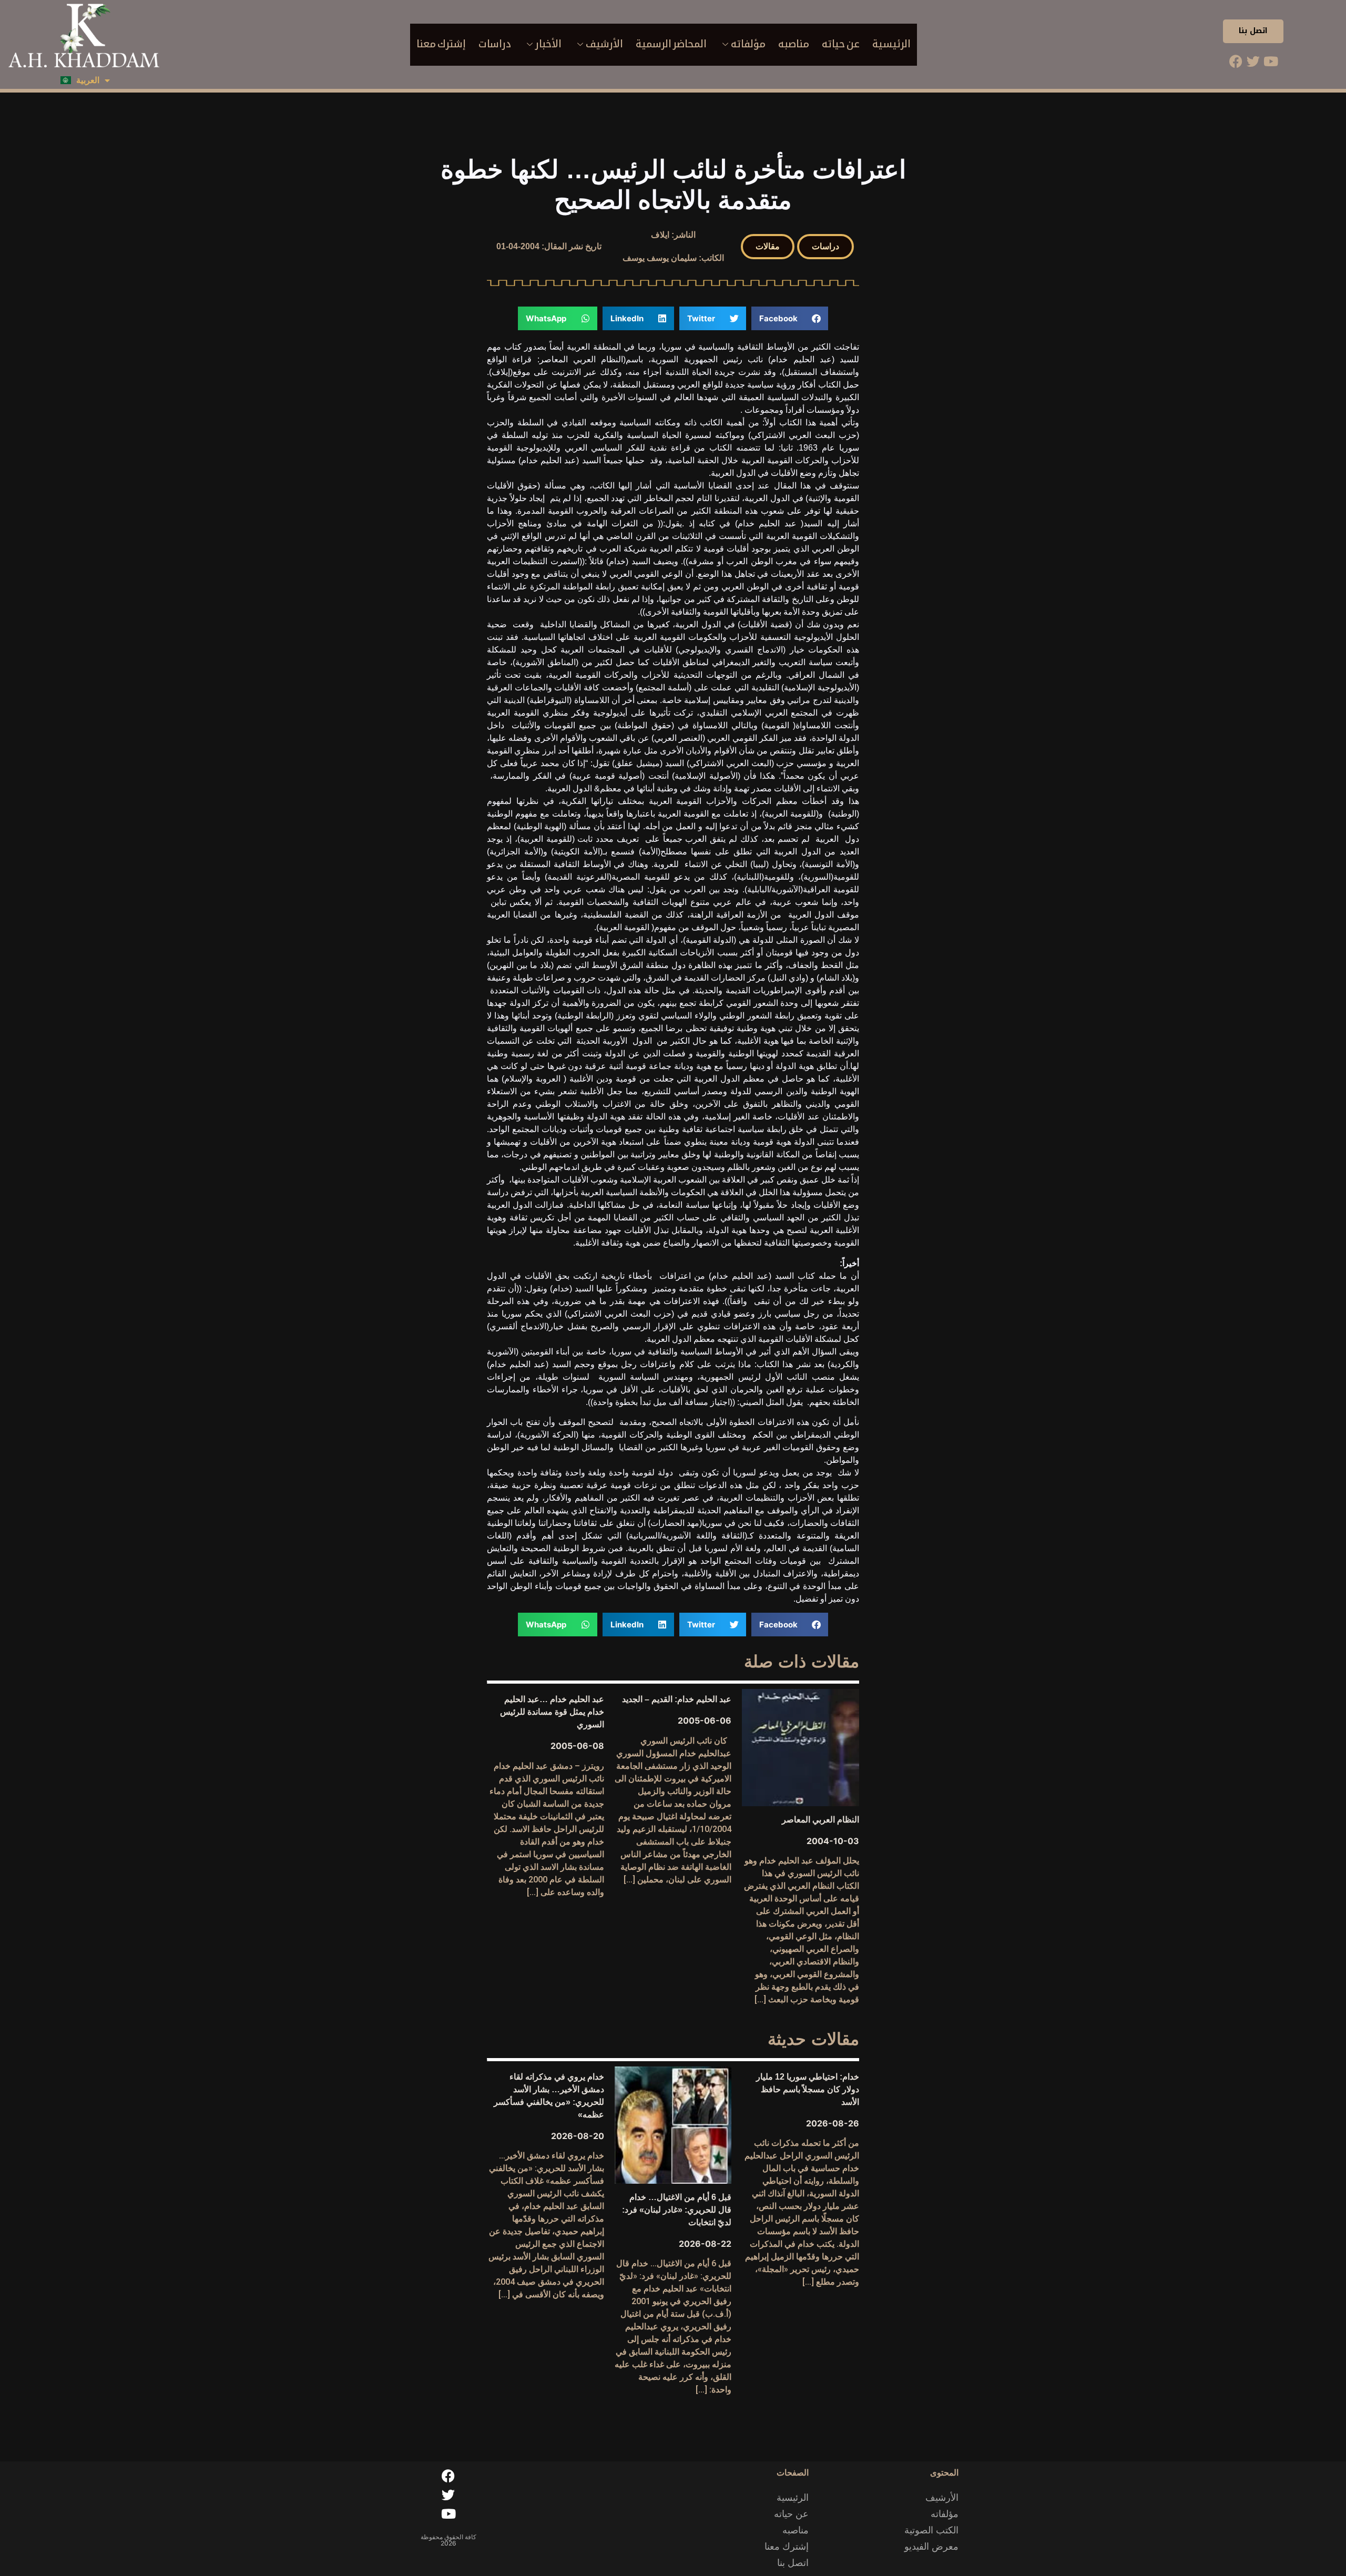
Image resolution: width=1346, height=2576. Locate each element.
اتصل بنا (1253, 31)
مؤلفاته (748, 44)
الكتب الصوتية (931, 2530)
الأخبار (548, 44)
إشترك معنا (441, 44)
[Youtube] (1271, 62)
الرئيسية (891, 44)
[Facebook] (1236, 62)
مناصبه (794, 44)
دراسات (495, 44)
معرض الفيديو (931, 2547)
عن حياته (841, 44)
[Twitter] (1253, 62)
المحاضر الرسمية (671, 44)
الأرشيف (604, 44)
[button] (825, 247)
